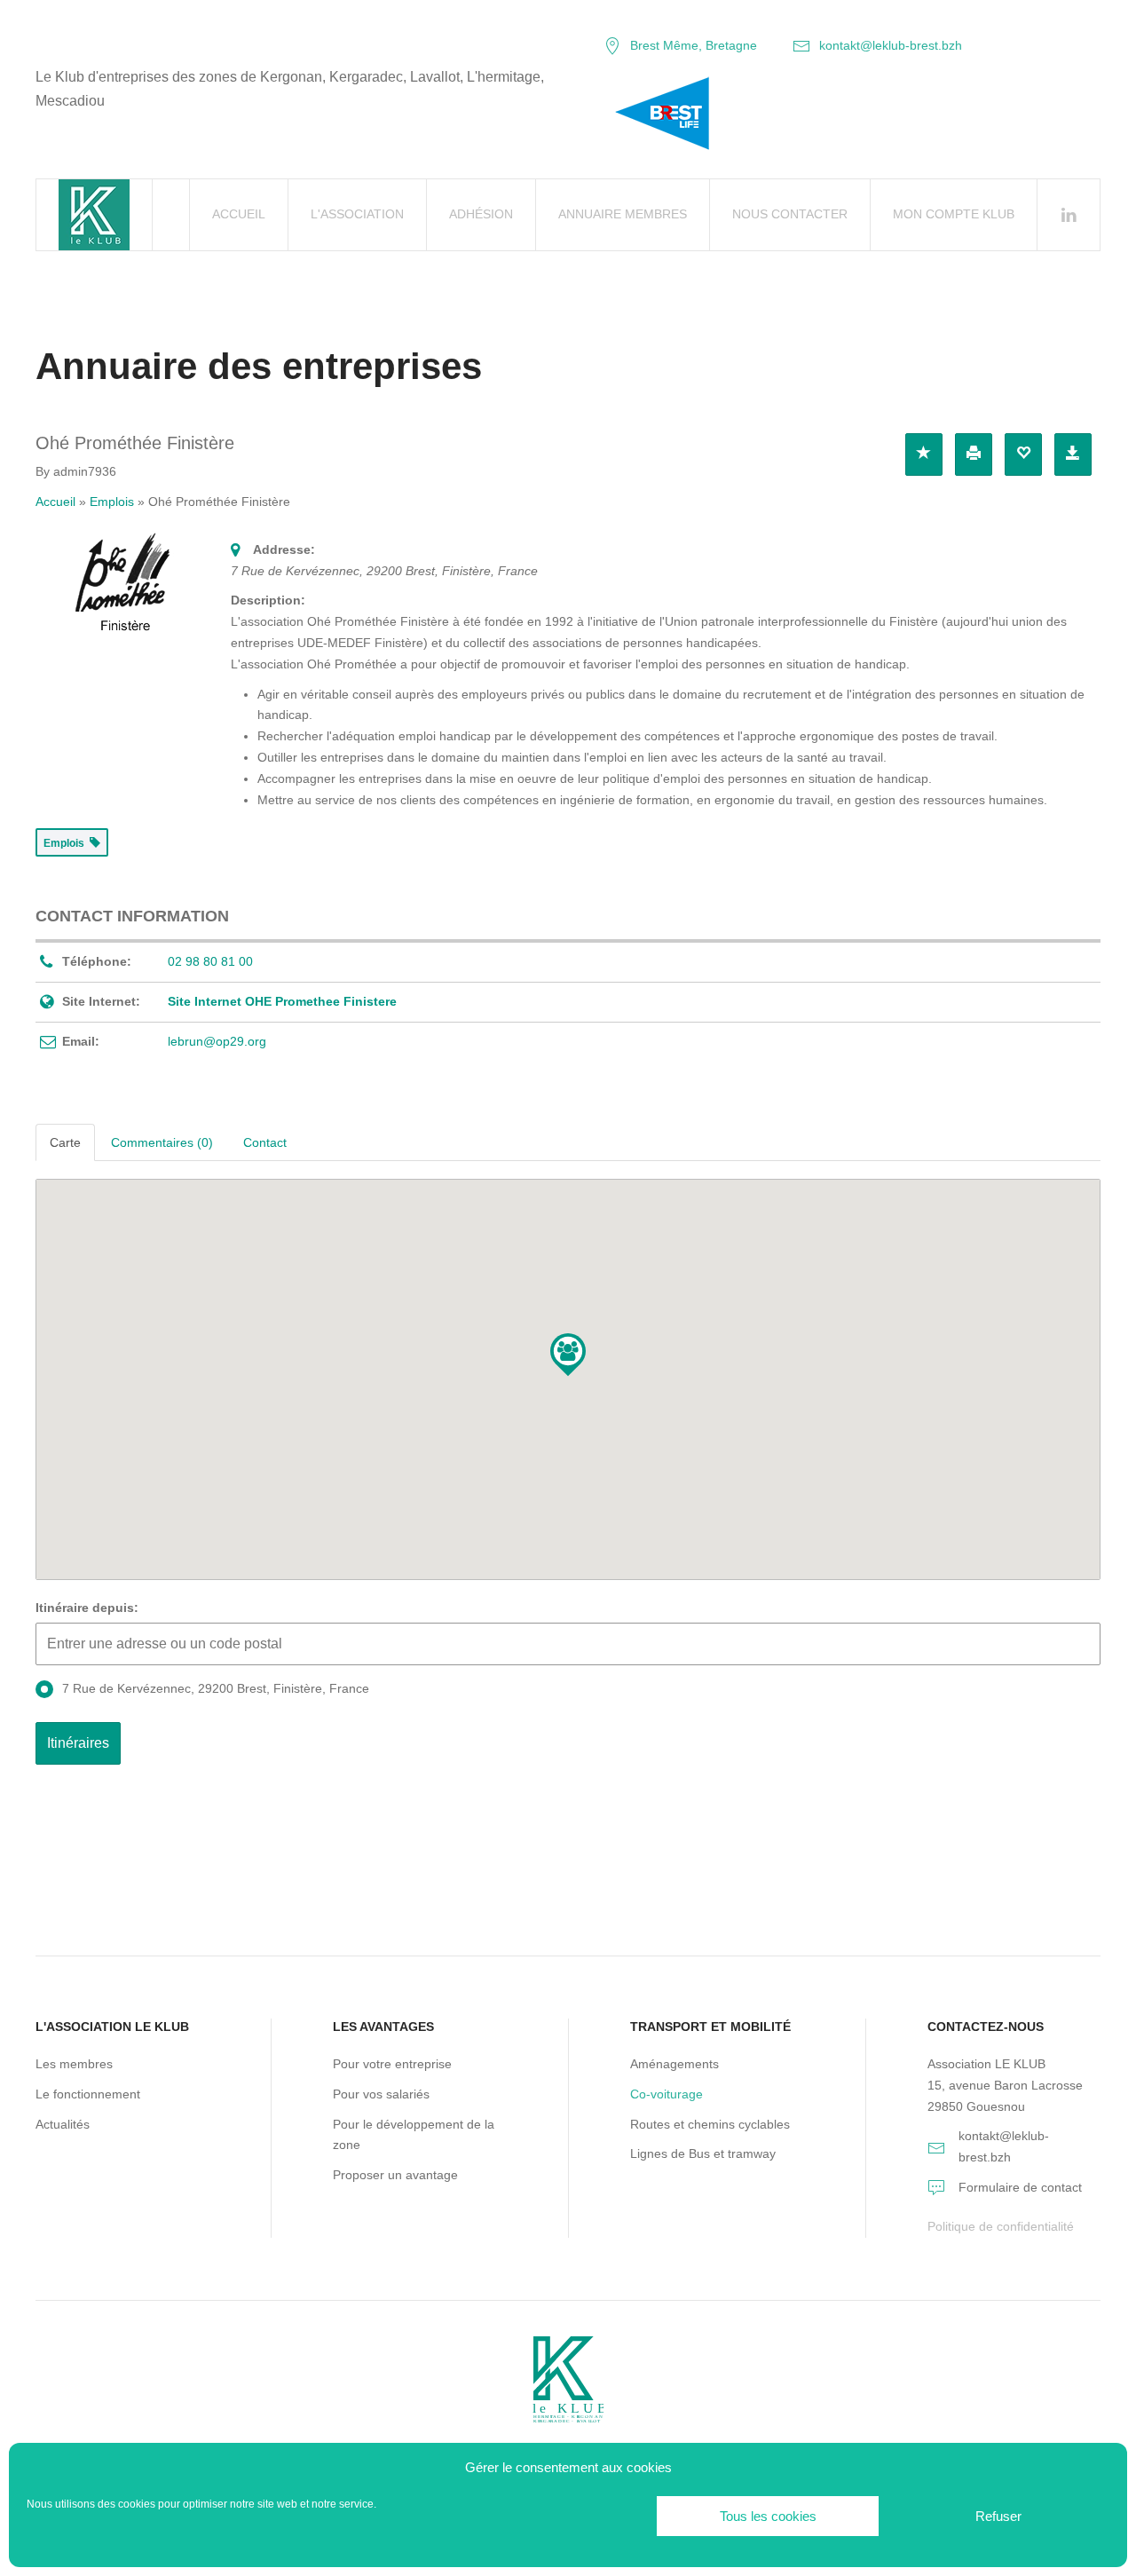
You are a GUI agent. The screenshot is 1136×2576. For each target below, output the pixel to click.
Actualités (63, 2124)
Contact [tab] (265, 1142)
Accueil (239, 214)
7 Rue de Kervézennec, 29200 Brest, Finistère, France (216, 1688)
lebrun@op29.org (217, 1041)
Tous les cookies (768, 2516)
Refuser (998, 2516)
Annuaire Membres (623, 214)
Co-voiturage (667, 2094)
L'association (357, 214)
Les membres (74, 2064)
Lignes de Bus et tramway (703, 2153)
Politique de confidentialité (1001, 2226)
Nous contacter (790, 214)
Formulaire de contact (1020, 2187)
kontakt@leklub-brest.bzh (891, 45)
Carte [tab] (65, 1142)
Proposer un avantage (395, 2175)
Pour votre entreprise (392, 2064)
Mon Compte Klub (954, 214)
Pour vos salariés (381, 2094)
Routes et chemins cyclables (710, 2124)
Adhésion (481, 214)
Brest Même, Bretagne (694, 45)
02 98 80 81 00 (210, 961)
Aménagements (674, 2064)
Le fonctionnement (88, 2094)
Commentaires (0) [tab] (162, 1142)
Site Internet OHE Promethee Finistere (282, 1001)
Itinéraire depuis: (87, 1608)
